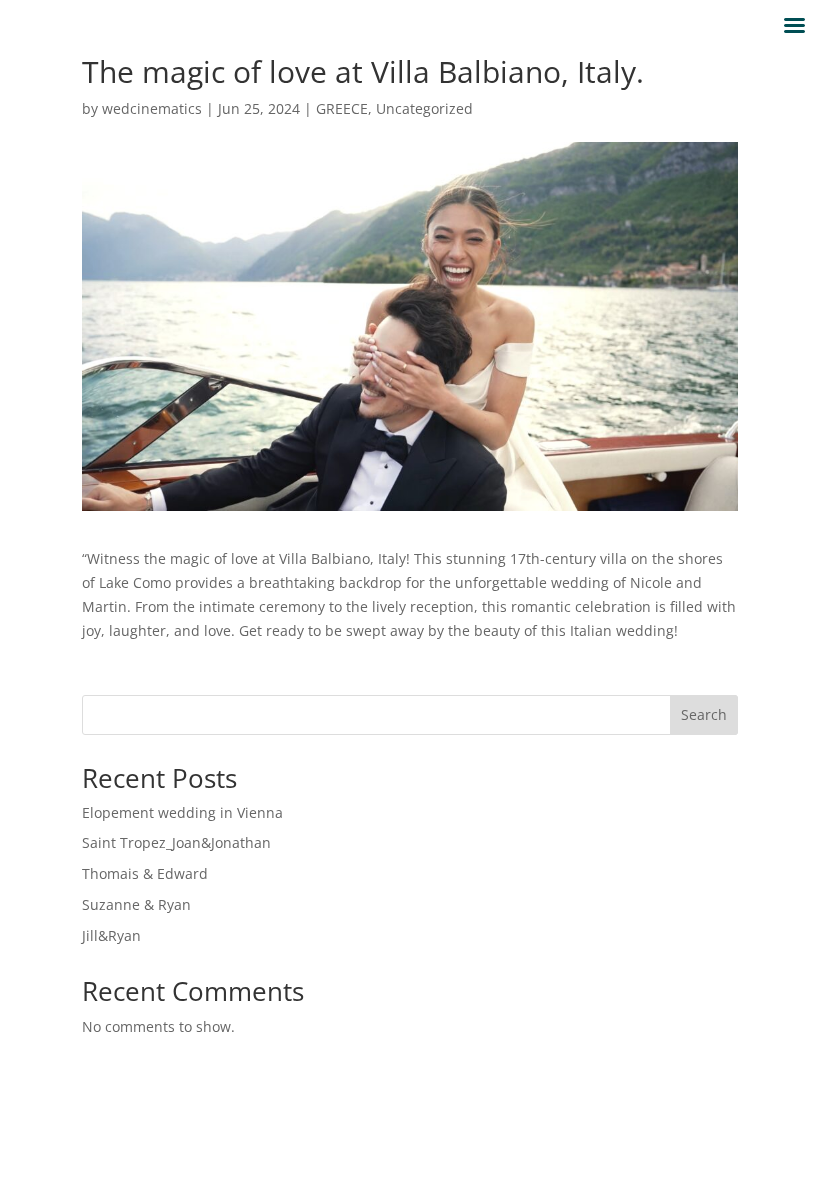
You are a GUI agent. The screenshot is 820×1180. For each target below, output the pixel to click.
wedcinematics (152, 108)
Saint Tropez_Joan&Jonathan (176, 842)
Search (704, 714)
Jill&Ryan (111, 935)
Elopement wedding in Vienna (182, 812)
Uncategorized (424, 108)
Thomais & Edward (145, 873)
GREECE (342, 108)
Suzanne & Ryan (136, 904)
